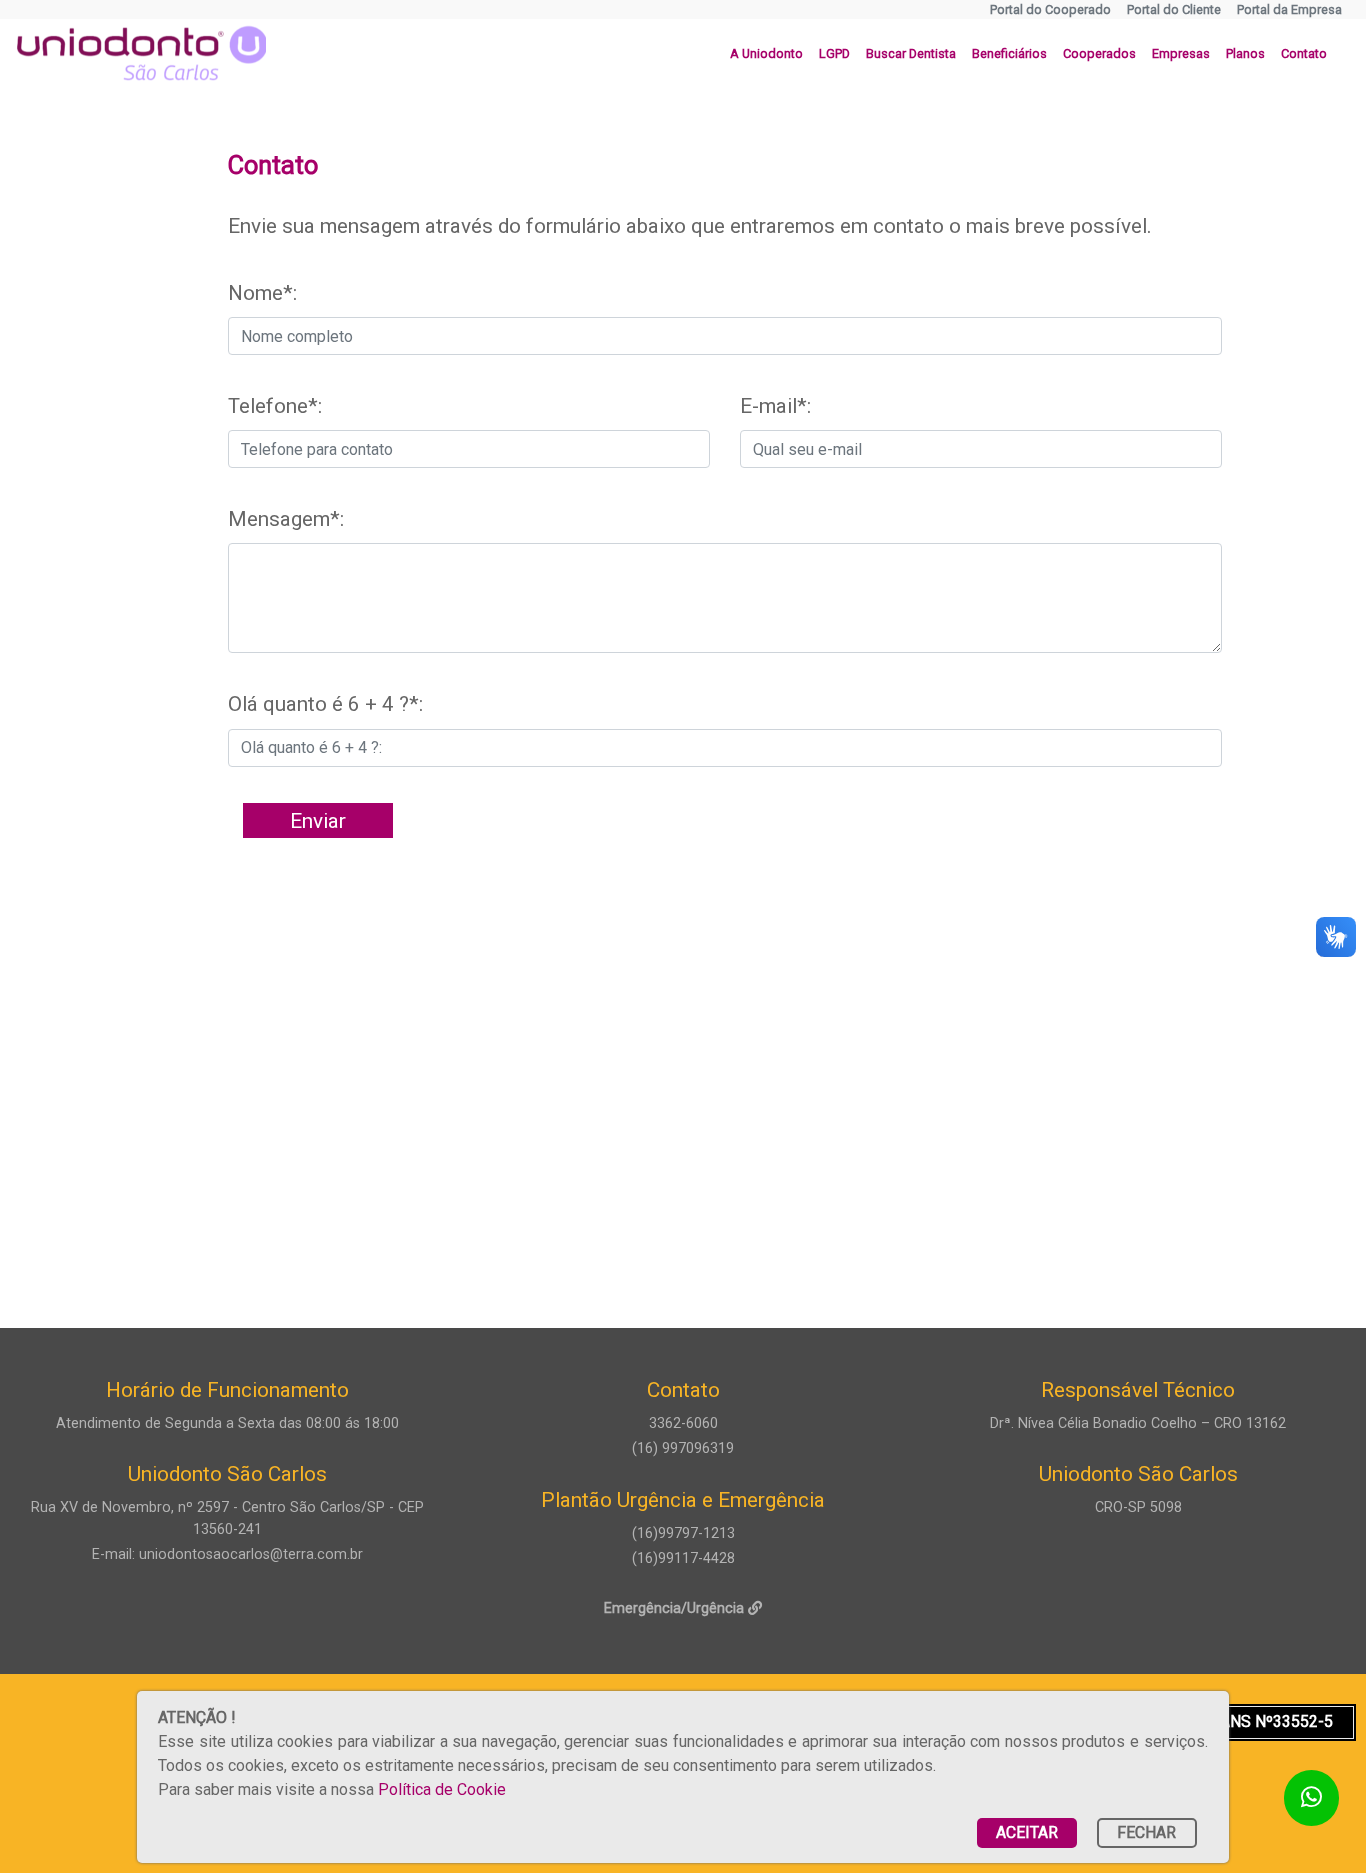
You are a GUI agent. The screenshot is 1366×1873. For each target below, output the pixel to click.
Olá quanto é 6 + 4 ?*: (325, 704)
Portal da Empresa (1289, 9)
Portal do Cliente (1174, 9)
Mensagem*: (286, 519)
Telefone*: (275, 406)
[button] (766, 53)
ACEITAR (1027, 1832)
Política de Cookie (442, 1789)
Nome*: (262, 293)
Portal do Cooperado (1050, 9)
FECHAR (1146, 1832)
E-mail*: (775, 406)
